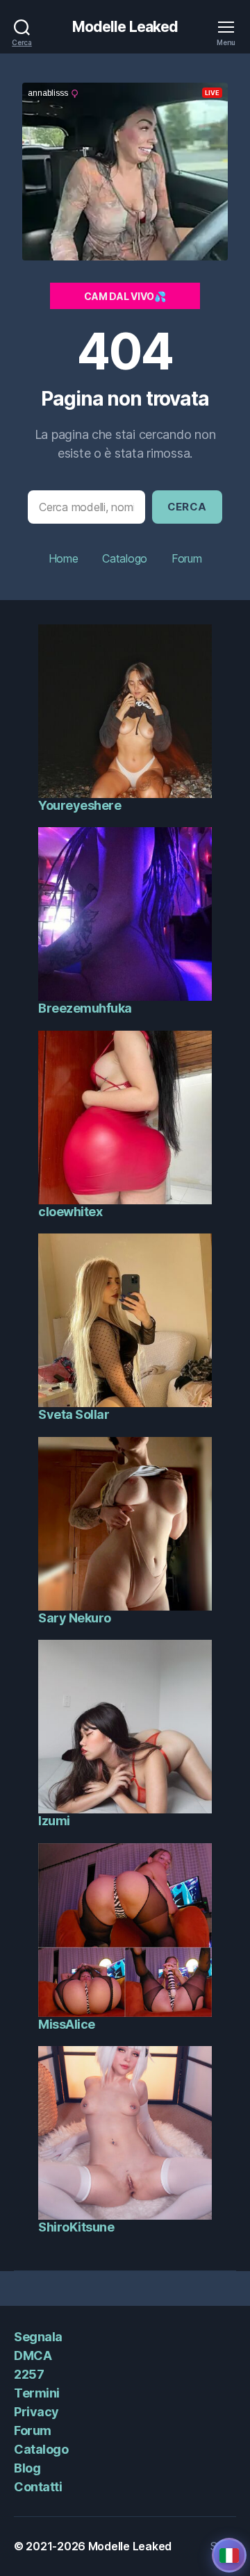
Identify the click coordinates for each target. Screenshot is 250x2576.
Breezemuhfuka (85, 1008)
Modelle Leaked (125, 27)
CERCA (187, 507)
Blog (27, 2468)
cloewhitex (70, 1212)
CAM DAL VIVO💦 (125, 296)
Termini (37, 2393)
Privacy (36, 2412)
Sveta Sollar (74, 1414)
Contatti (38, 2487)
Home (64, 558)
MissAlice (67, 2024)
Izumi (54, 1821)
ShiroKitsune (76, 2227)
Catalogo (125, 558)
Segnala (38, 2337)
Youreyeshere (80, 805)
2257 (29, 2374)
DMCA (33, 2355)
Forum (187, 558)
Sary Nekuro (75, 1618)
